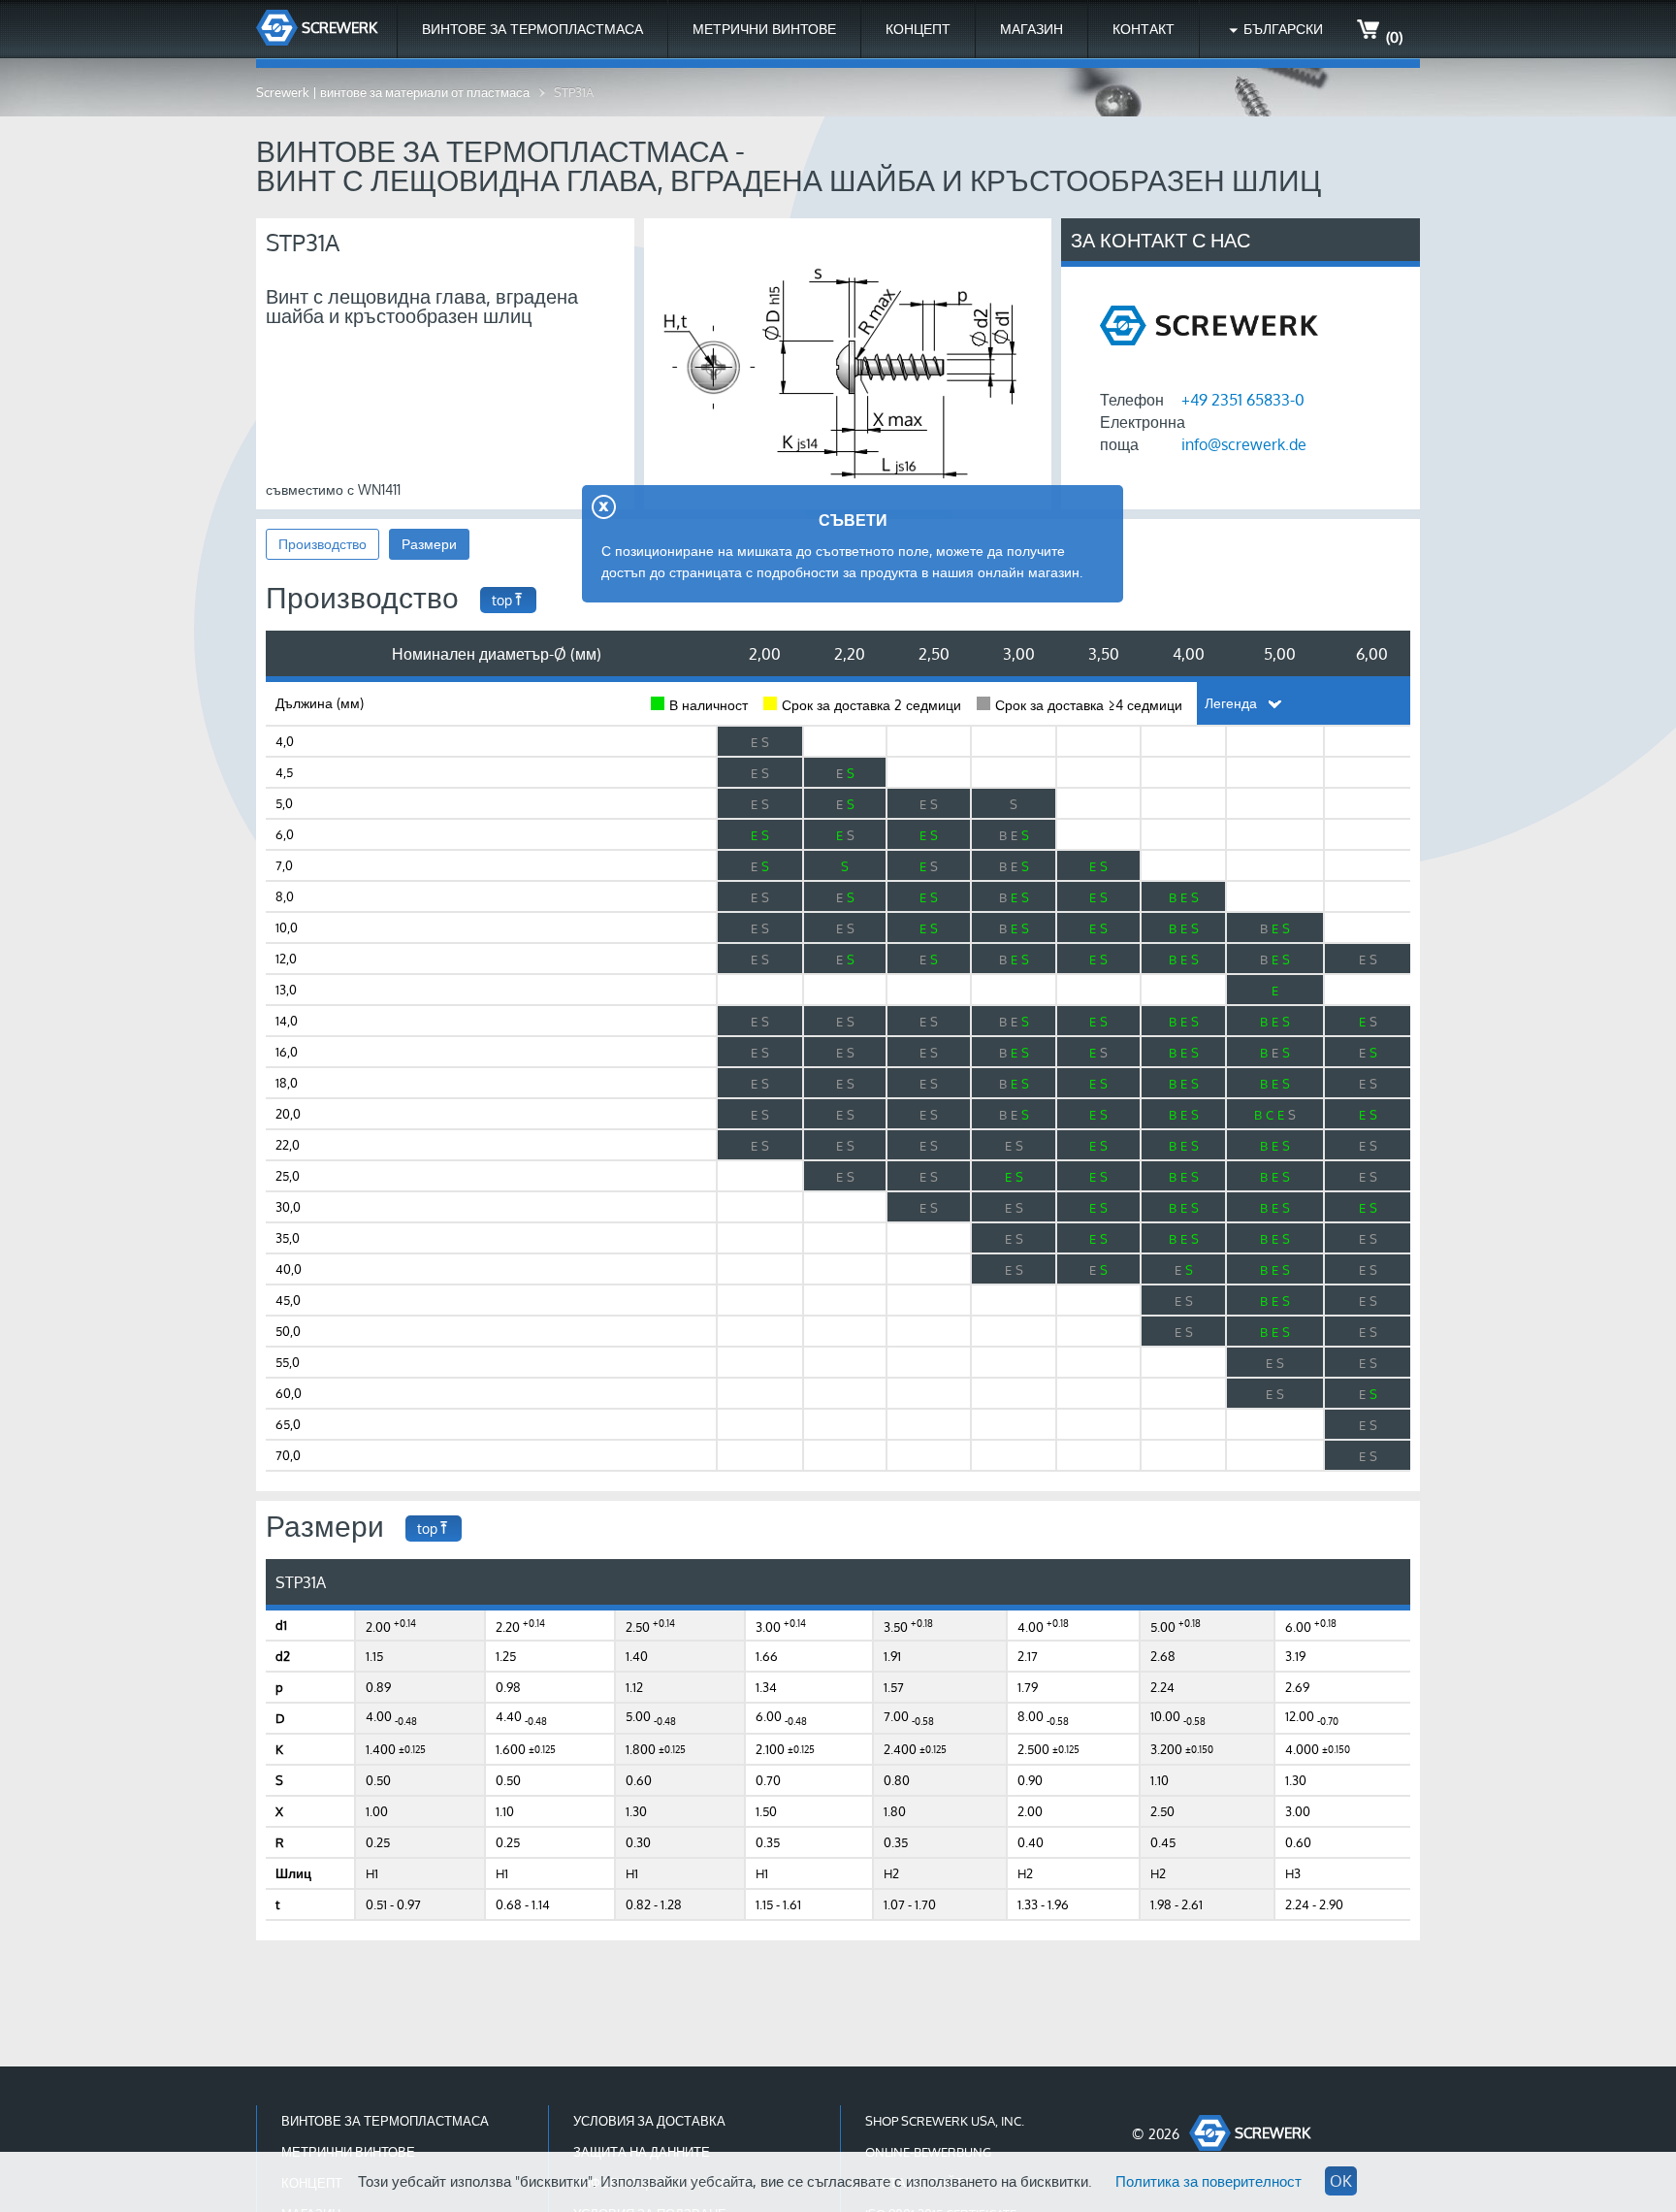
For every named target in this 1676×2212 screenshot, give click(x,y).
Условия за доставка (649, 2121)
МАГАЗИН (1031, 29)
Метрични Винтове (764, 29)
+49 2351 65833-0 (1243, 400)
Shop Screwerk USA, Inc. (945, 2121)
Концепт (918, 29)
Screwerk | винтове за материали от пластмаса (393, 92)
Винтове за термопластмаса (532, 29)
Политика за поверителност (1209, 2181)
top (502, 600)
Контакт (1144, 29)
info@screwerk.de (1244, 444)
